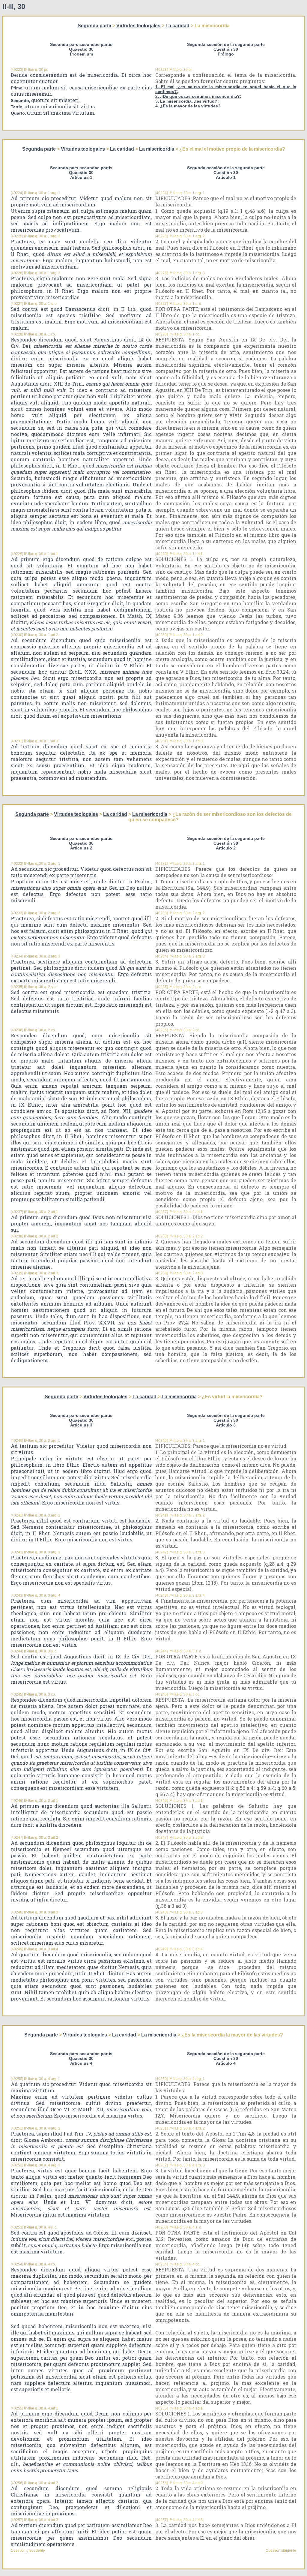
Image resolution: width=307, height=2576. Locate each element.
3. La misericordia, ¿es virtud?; (187, 101)
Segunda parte (94, 26)
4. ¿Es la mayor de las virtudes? (188, 106)
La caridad (177, 26)
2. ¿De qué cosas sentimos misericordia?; (198, 96)
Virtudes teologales (138, 26)
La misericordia (157, 149)
